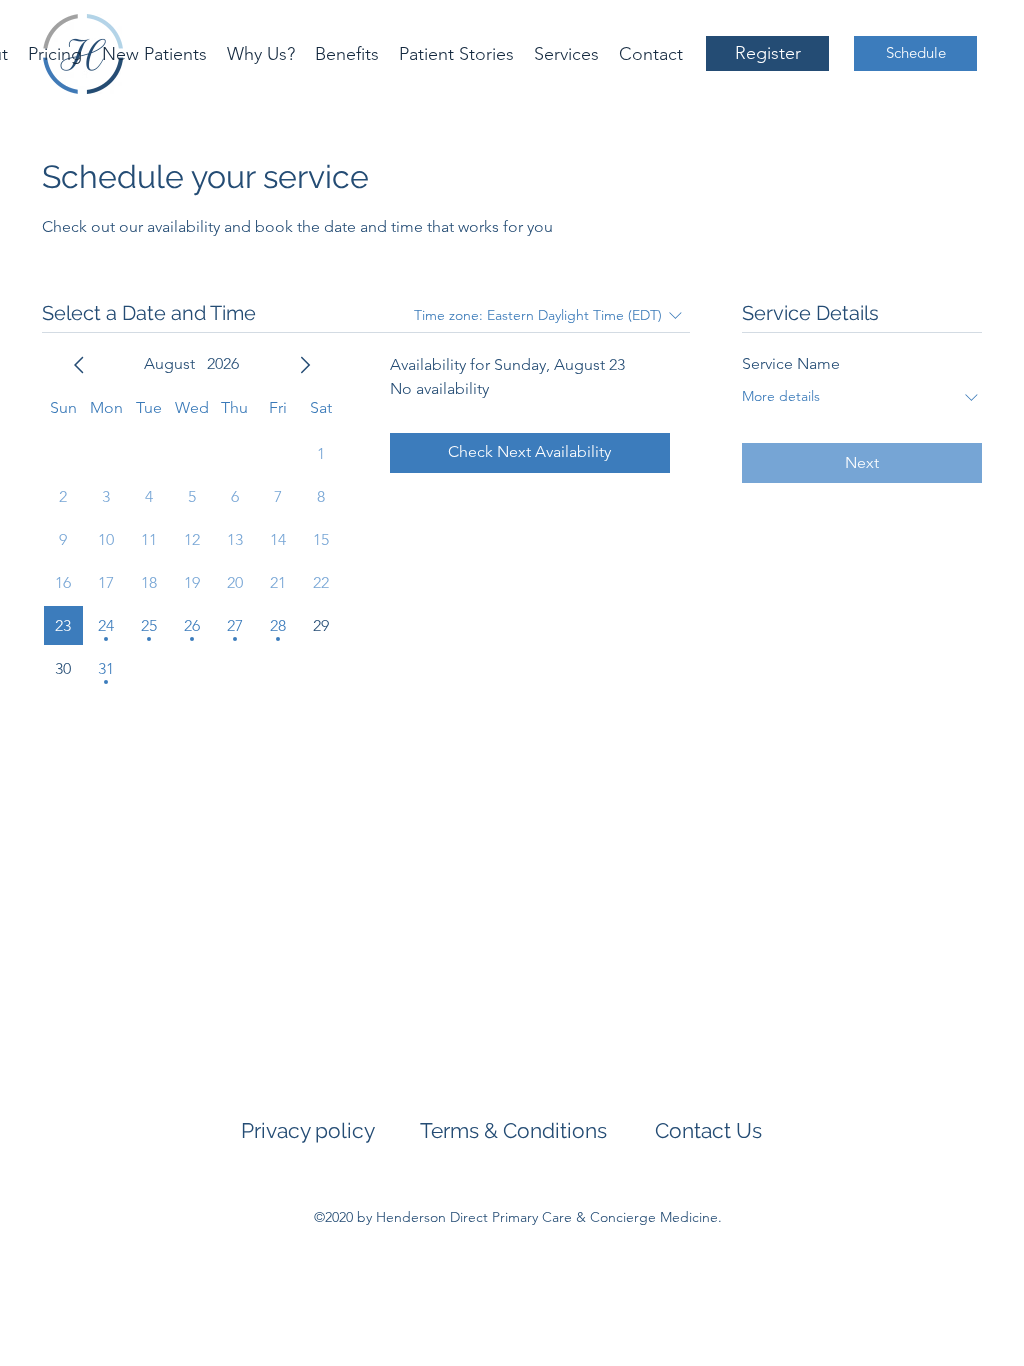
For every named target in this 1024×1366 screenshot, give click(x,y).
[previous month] (79, 365)
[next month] (305, 365)
